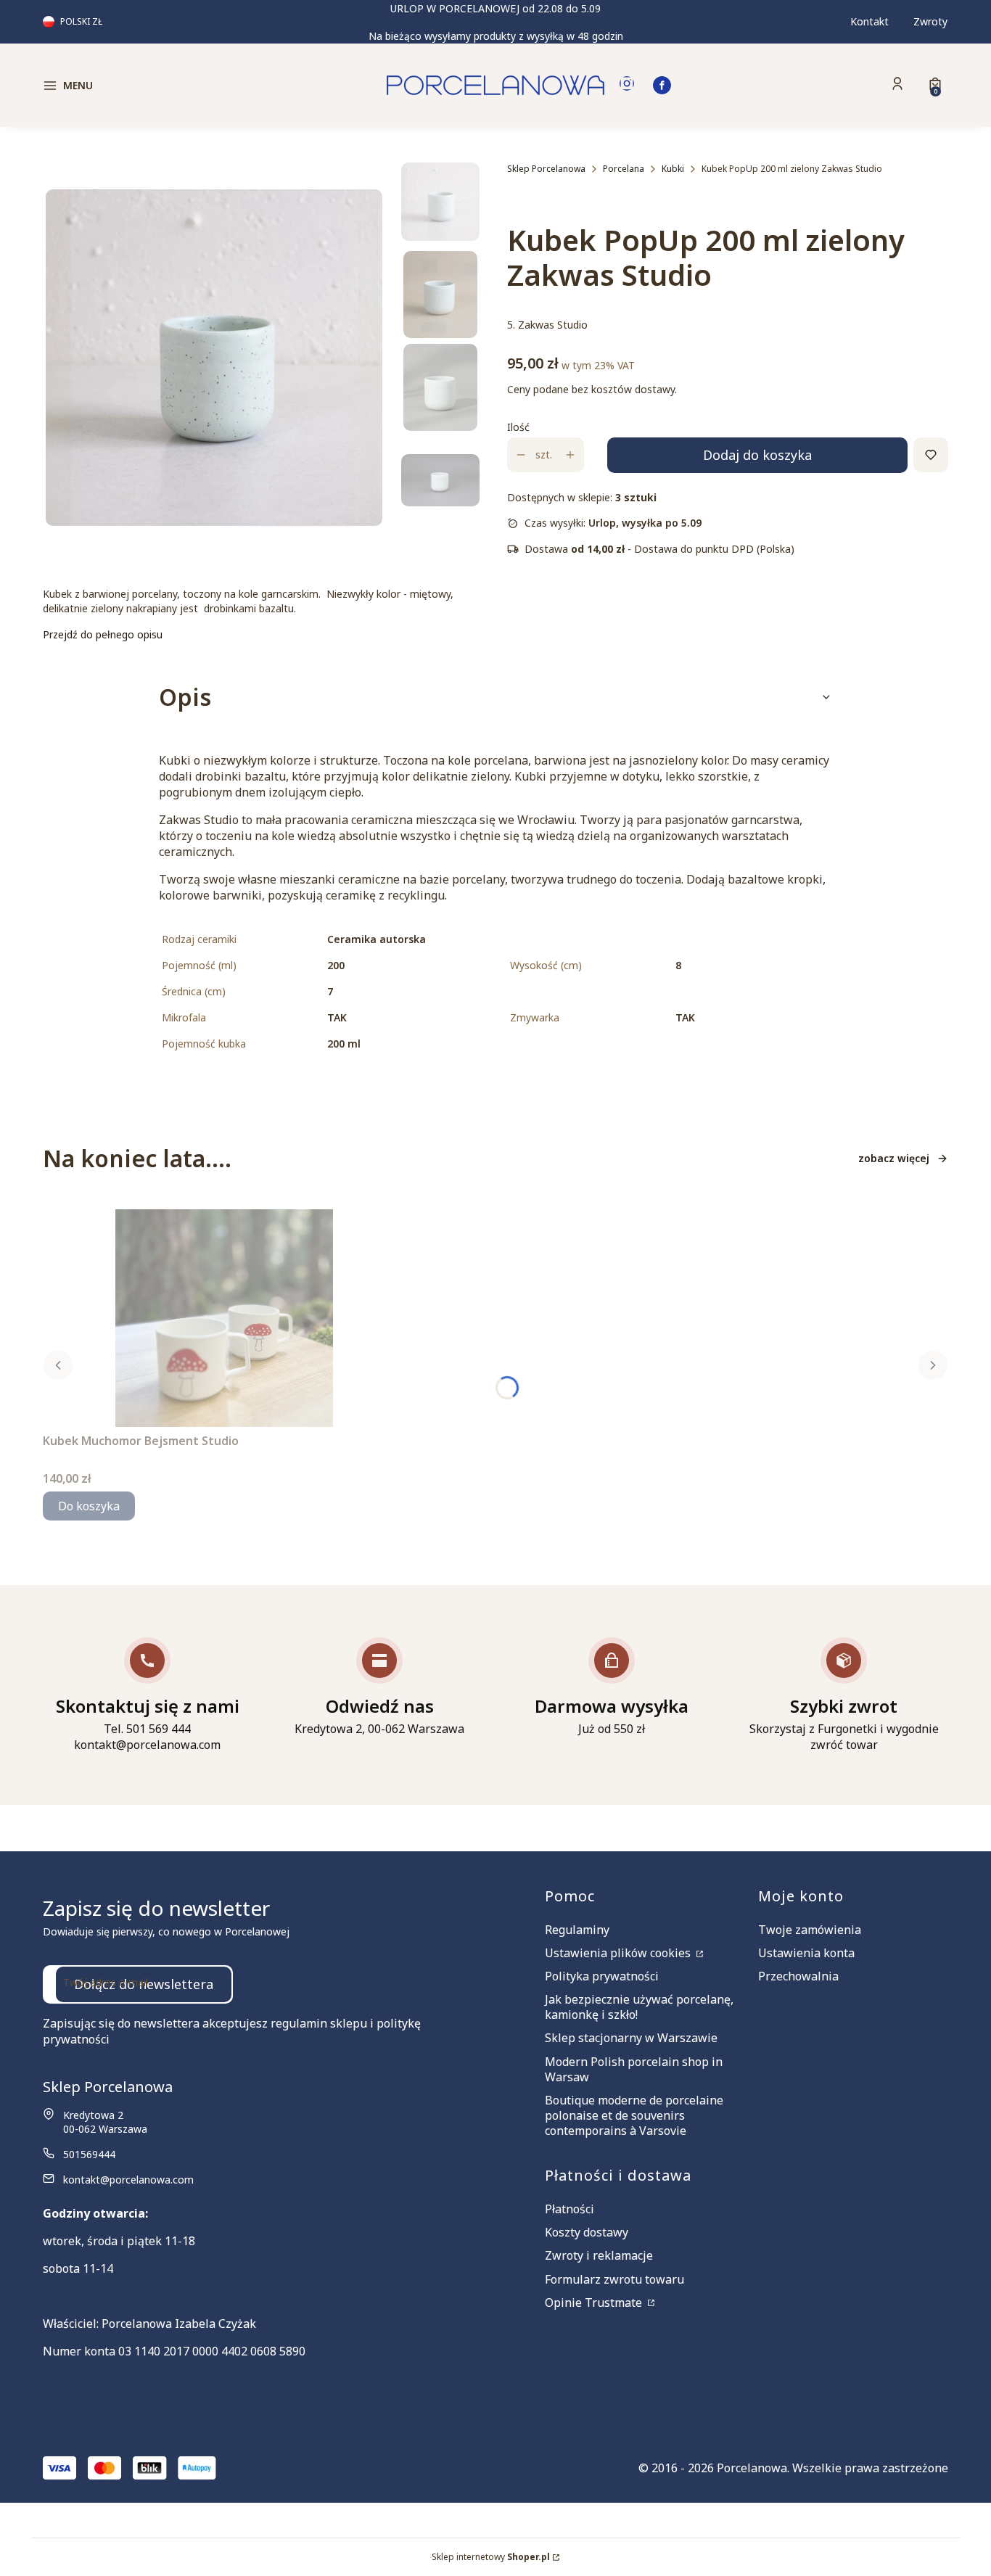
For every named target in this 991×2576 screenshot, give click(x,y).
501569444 (89, 2154)
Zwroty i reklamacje (599, 2255)
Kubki (673, 169)
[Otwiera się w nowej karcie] (627, 85)
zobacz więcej (894, 1158)
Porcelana (624, 169)
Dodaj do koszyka (757, 455)
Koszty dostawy (587, 2232)
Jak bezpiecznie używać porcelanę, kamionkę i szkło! (639, 2007)
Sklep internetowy (491, 2557)
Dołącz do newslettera (144, 1984)
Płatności (569, 2209)
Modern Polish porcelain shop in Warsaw (634, 2069)
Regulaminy (577, 1930)
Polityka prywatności (602, 1976)
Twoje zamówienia (810, 1930)
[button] (150, 86)
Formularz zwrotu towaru (614, 2279)
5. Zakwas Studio (547, 325)
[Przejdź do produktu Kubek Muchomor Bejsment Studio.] (224, 1318)
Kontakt (869, 21)
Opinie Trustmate (595, 2303)
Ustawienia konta (806, 1953)
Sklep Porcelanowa (546, 169)
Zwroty (930, 21)
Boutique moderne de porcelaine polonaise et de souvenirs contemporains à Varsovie (634, 2115)
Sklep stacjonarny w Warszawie (631, 2038)
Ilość (518, 427)
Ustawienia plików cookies (619, 1953)
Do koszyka (89, 1506)
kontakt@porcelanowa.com (128, 2180)
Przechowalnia (798, 1976)
